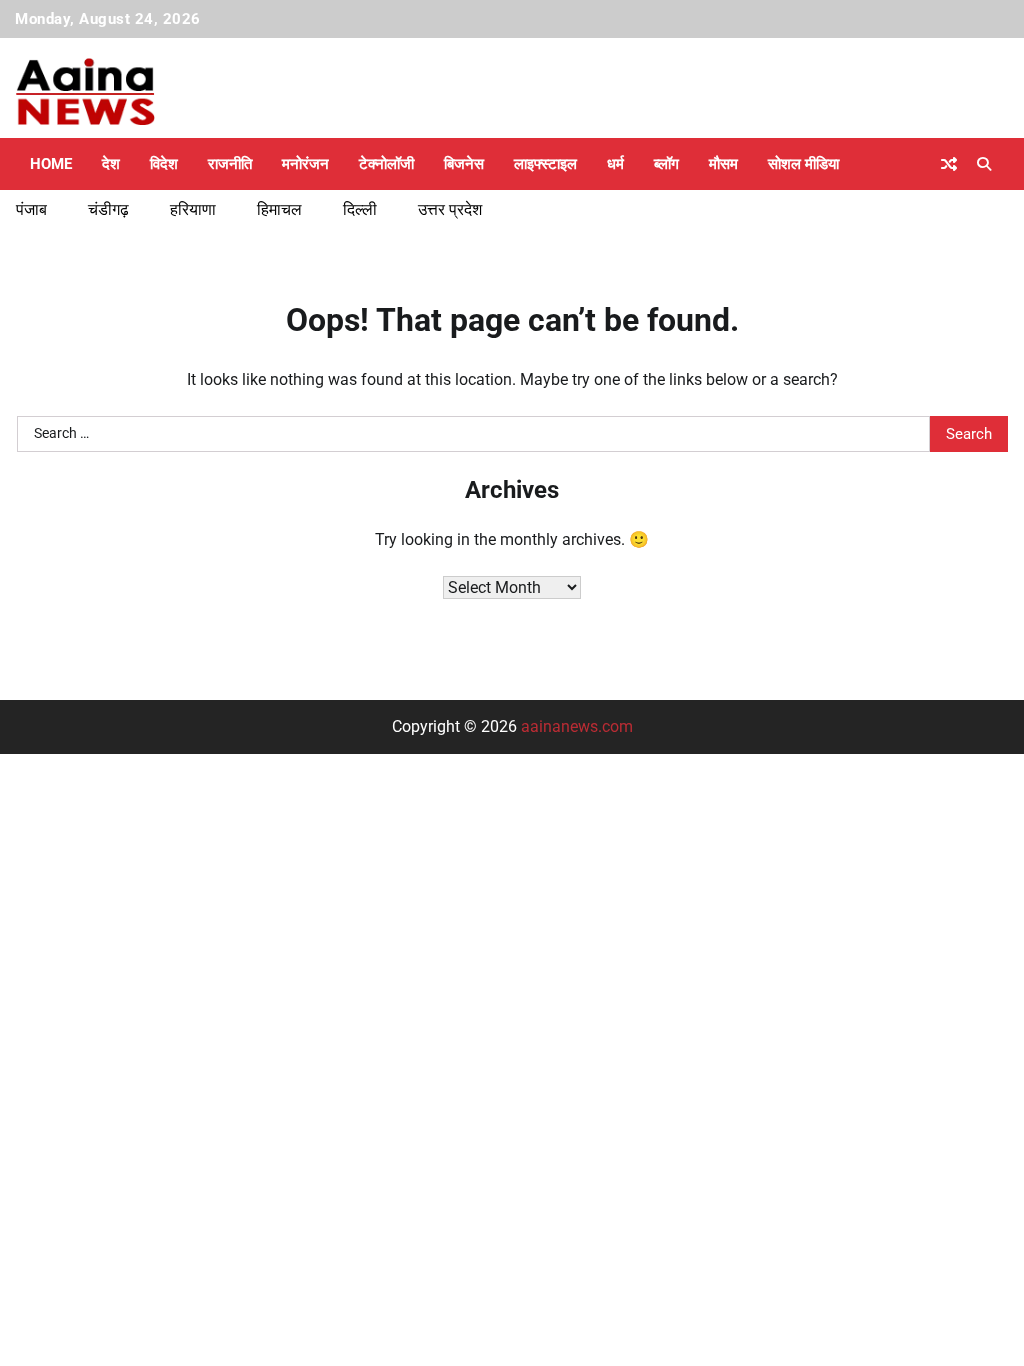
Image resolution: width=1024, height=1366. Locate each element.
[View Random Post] (949, 164)
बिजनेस (464, 164)
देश (111, 164)
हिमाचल (279, 209)
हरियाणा (193, 209)
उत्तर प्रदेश (450, 209)
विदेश (164, 164)
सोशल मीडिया (803, 164)
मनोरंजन (305, 164)
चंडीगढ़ (108, 209)
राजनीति (230, 164)
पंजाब (31, 209)
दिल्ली (360, 209)
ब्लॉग (666, 164)
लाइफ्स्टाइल (545, 164)
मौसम (723, 164)
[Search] (984, 164)
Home (51, 164)
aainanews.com (577, 726)
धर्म (615, 164)
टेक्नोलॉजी (386, 164)
